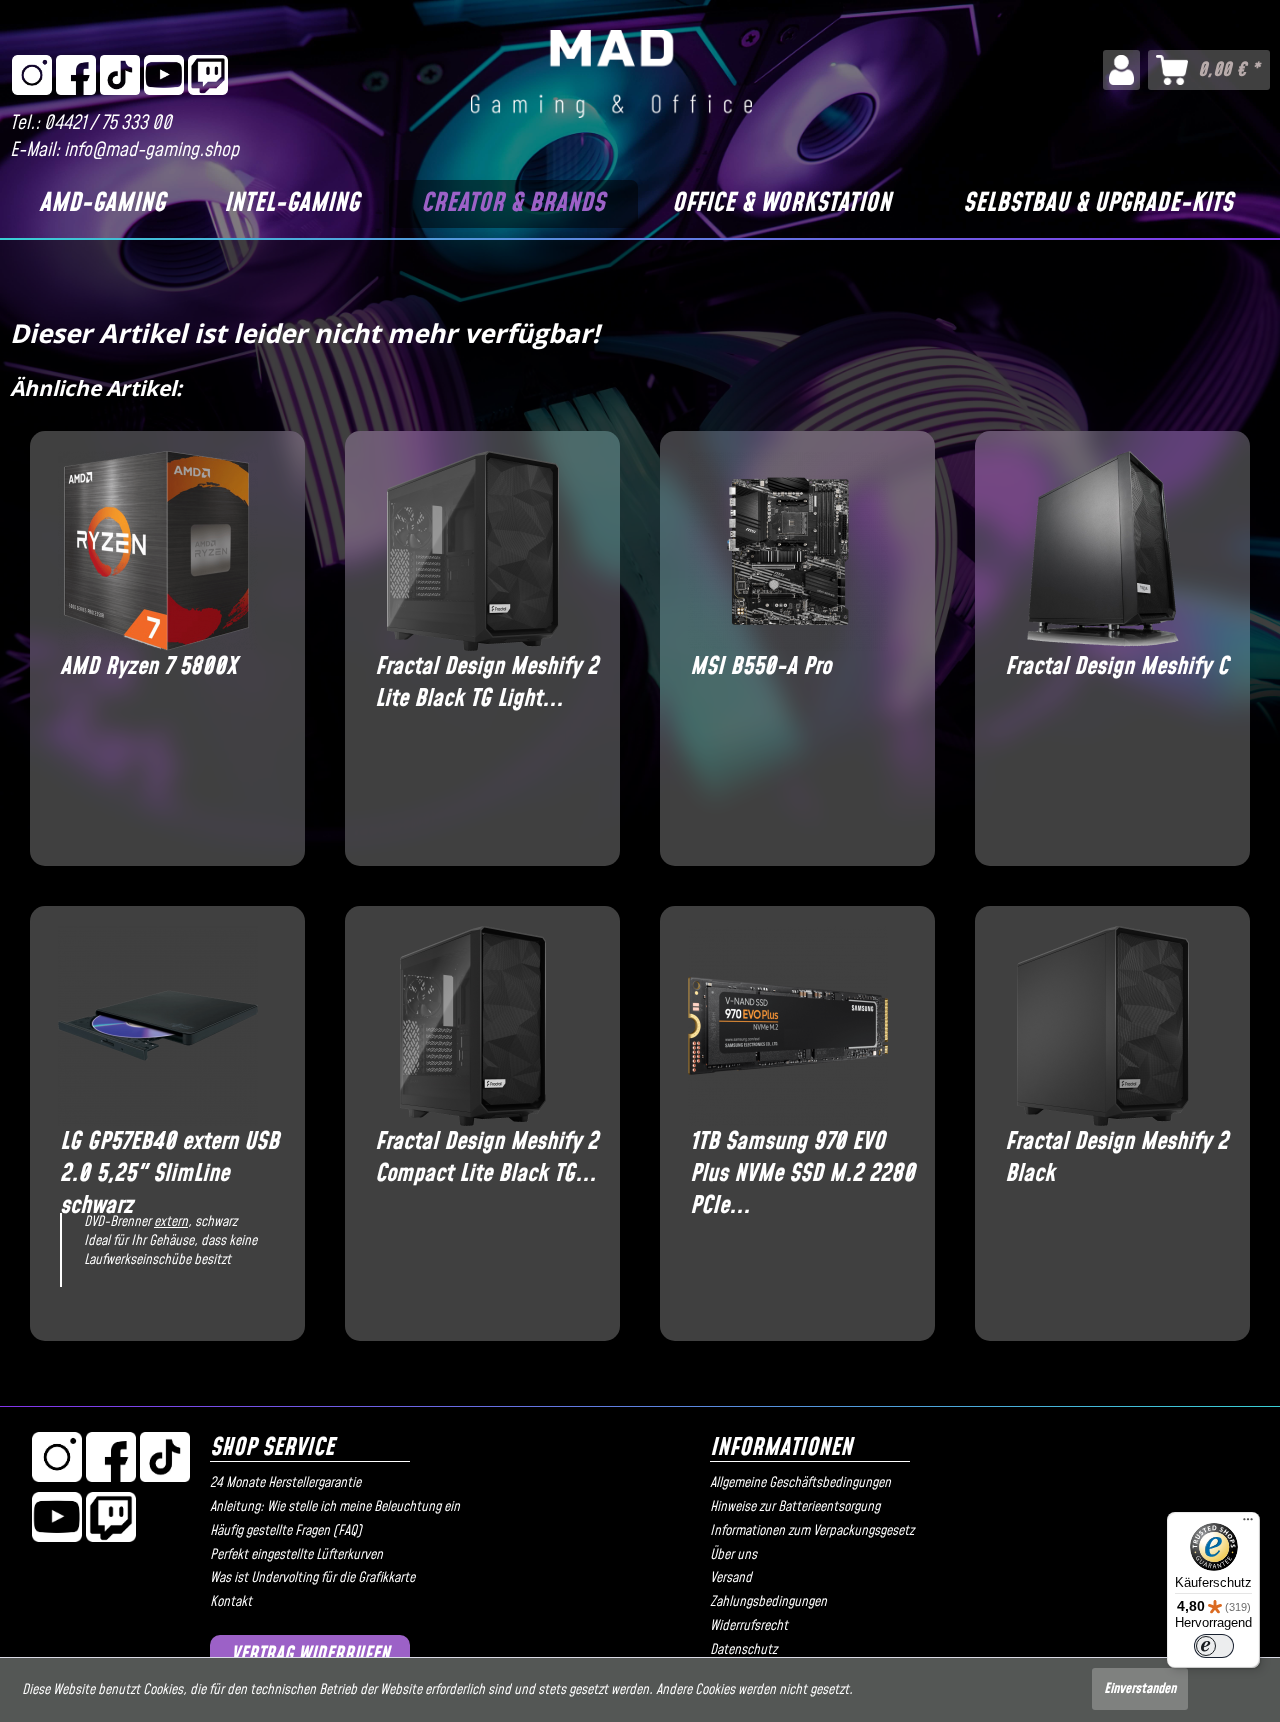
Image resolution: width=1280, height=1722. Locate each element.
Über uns (733, 1555)
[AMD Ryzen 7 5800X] (157, 551)
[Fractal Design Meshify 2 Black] (1102, 1026)
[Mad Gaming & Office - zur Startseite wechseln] (611, 74)
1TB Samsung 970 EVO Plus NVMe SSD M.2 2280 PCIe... (802, 1158)
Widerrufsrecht (749, 1626)
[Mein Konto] (1121, 70)
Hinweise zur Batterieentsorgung (795, 1507)
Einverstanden (1140, 1689)
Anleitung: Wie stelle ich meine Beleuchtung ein (335, 1507)
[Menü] (1248, 1524)
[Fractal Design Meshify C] (1102, 551)
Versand (731, 1578)
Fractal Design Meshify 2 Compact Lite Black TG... (486, 1158)
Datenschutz (743, 1650)
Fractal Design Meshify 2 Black (1116, 1158)
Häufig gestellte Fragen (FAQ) (286, 1531)
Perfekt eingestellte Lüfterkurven (296, 1555)
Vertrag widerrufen (310, 1654)
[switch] (1214, 1646)
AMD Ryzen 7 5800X (148, 667)
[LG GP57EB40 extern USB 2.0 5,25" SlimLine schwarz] (157, 1026)
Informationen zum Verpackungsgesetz (812, 1531)
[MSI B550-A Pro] (787, 551)
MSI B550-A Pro (760, 667)
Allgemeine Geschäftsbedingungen (800, 1483)
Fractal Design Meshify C (1116, 667)
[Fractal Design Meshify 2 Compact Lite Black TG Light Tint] (472, 1026)
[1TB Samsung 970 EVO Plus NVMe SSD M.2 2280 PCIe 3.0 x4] (787, 1026)
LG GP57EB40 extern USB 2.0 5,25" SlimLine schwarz (169, 1158)
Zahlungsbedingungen (768, 1602)
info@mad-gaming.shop (151, 150)
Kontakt (231, 1602)
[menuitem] (1121, 70)
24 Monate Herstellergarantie (285, 1483)
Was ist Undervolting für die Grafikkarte (312, 1578)
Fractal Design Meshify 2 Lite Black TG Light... (486, 683)
